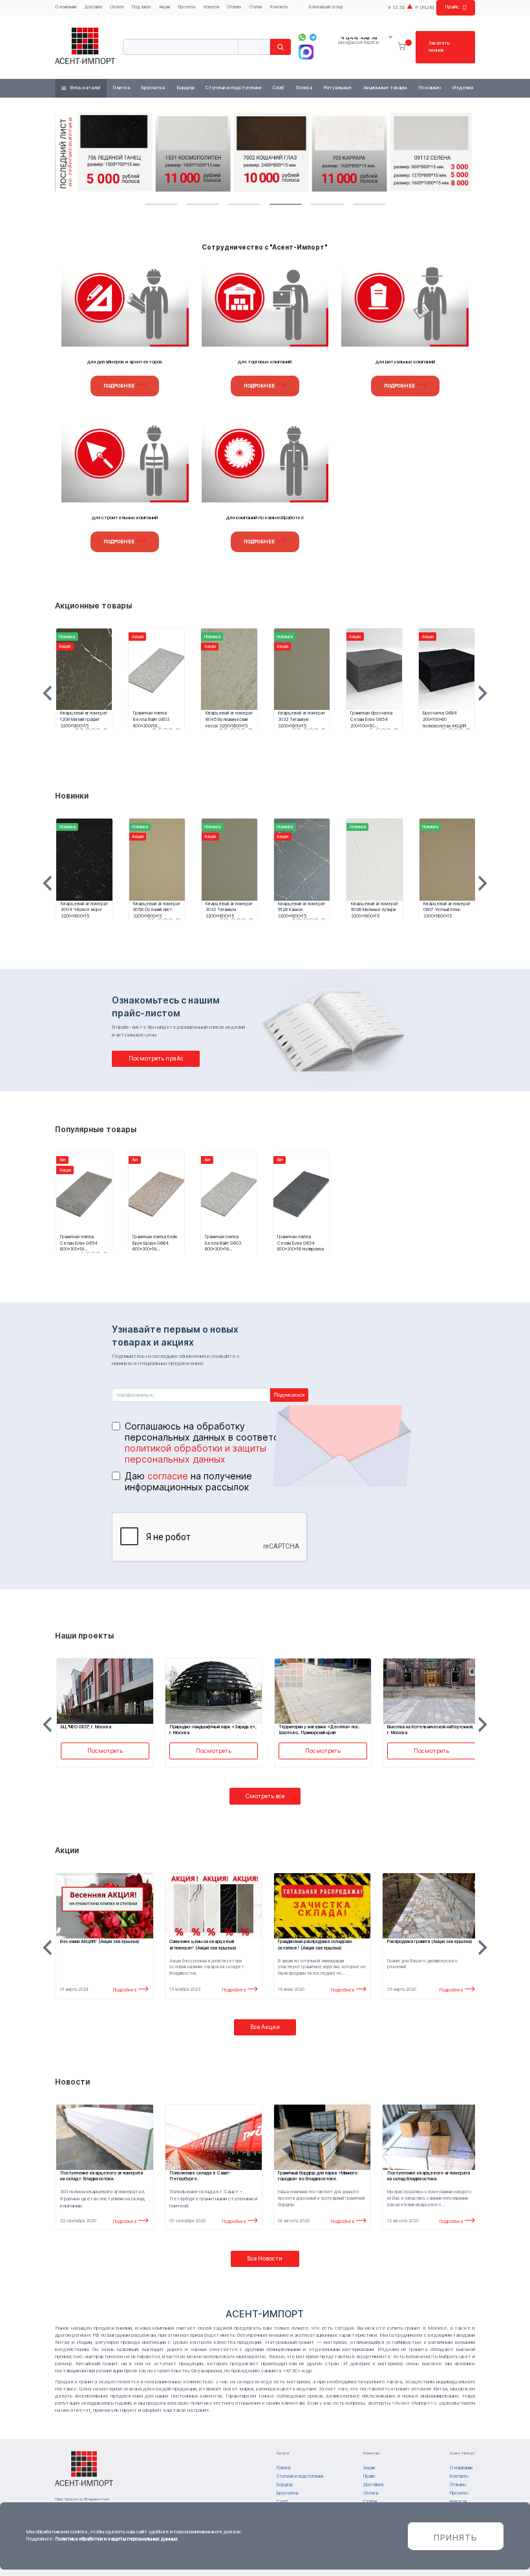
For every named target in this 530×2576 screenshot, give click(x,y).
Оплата (117, 7)
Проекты (186, 7)
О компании (66, 7)
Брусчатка (153, 88)
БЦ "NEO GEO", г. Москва (413, 1727)
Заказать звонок (439, 47)
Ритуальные (337, 88)
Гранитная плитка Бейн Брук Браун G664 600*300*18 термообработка (155, 1243)
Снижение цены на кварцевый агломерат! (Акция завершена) (203, 1945)
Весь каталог (85, 88)
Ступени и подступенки (233, 88)
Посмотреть (105, 1751)
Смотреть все (265, 1796)
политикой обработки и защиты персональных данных (196, 1454)
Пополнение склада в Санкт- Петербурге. (200, 2176)
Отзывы (234, 7)
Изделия (462, 88)
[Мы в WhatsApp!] (302, 37)
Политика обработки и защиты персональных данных (116, 2539)
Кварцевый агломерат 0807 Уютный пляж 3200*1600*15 (447, 910)
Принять (456, 2537)
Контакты (279, 7)
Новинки (72, 796)
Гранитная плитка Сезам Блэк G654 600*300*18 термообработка (79, 1243)
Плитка (121, 88)
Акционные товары (385, 88)
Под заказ (141, 7)
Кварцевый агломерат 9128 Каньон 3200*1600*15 (302, 910)
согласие (168, 1476)
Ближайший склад (326, 7)
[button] (161, 204)
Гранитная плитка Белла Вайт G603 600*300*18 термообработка (151, 719)
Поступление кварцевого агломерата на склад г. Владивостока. (101, 2176)
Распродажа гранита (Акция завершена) (430, 1941)
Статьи (256, 7)
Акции (164, 7)
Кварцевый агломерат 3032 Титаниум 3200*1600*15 (302, 719)
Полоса (304, 88)
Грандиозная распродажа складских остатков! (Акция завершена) (315, 1945)
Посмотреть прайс (156, 1058)
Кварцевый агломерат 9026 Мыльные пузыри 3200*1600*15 (375, 910)
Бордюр (185, 88)
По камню (429, 88)
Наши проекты (84, 1636)
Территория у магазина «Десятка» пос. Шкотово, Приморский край (211, 1730)
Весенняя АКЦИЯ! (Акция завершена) (100, 1941)
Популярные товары (96, 1130)
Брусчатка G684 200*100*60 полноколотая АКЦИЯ (444, 719)
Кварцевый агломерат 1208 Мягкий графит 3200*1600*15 (84, 719)
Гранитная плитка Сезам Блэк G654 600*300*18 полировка (301, 1243)
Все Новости (265, 2258)
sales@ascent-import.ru (358, 43)
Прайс (452, 7)
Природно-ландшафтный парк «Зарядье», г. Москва (104, 1730)
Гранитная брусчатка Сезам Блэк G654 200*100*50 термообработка (371, 719)
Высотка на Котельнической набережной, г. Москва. (322, 1730)
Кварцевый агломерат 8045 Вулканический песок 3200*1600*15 (229, 719)
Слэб (278, 88)
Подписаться (289, 1395)
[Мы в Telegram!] (313, 37)
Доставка (93, 7)
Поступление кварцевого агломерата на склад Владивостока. (429, 2176)
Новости (211, 7)
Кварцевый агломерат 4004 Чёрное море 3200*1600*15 (84, 910)
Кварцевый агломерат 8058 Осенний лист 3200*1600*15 (157, 910)
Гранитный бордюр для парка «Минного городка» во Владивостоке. (318, 2176)
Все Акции (265, 2027)
